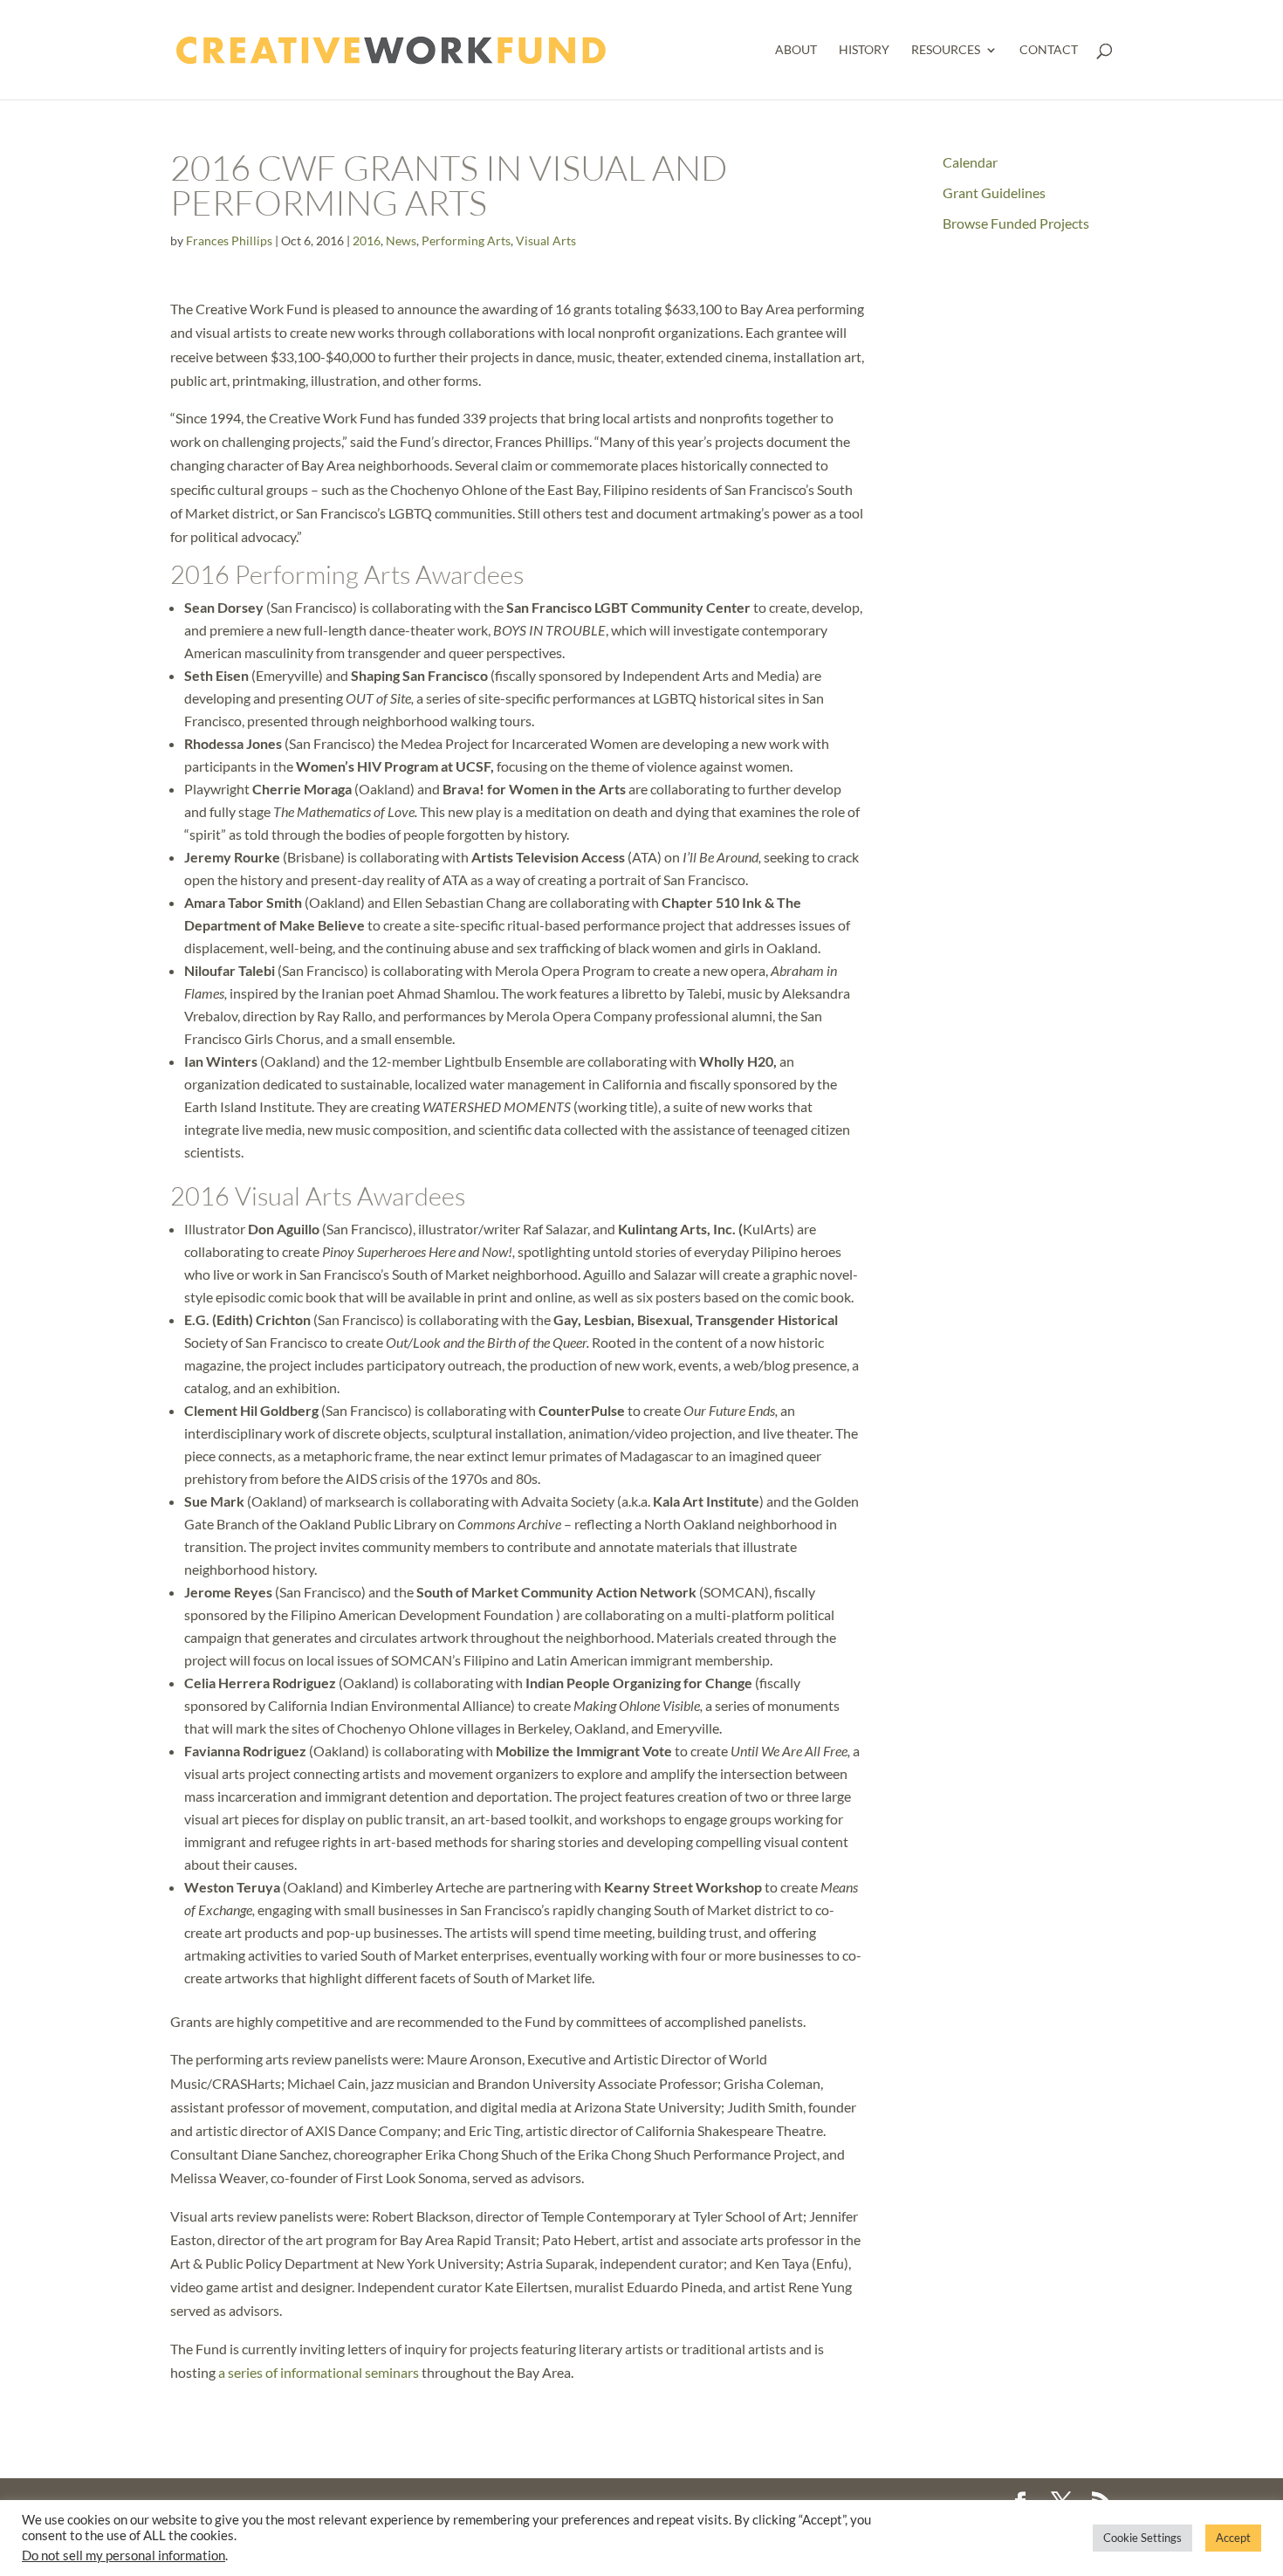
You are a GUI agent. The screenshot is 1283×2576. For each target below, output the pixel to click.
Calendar (970, 162)
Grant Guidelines (994, 192)
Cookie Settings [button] (1142, 2538)
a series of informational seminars (319, 2372)
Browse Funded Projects (1016, 223)
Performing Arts (466, 240)
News (401, 240)
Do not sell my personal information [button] (123, 2555)
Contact (1049, 50)
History (864, 50)
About (796, 50)
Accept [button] (1233, 2538)
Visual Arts (546, 240)
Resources (946, 50)
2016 (367, 240)
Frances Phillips (229, 240)
